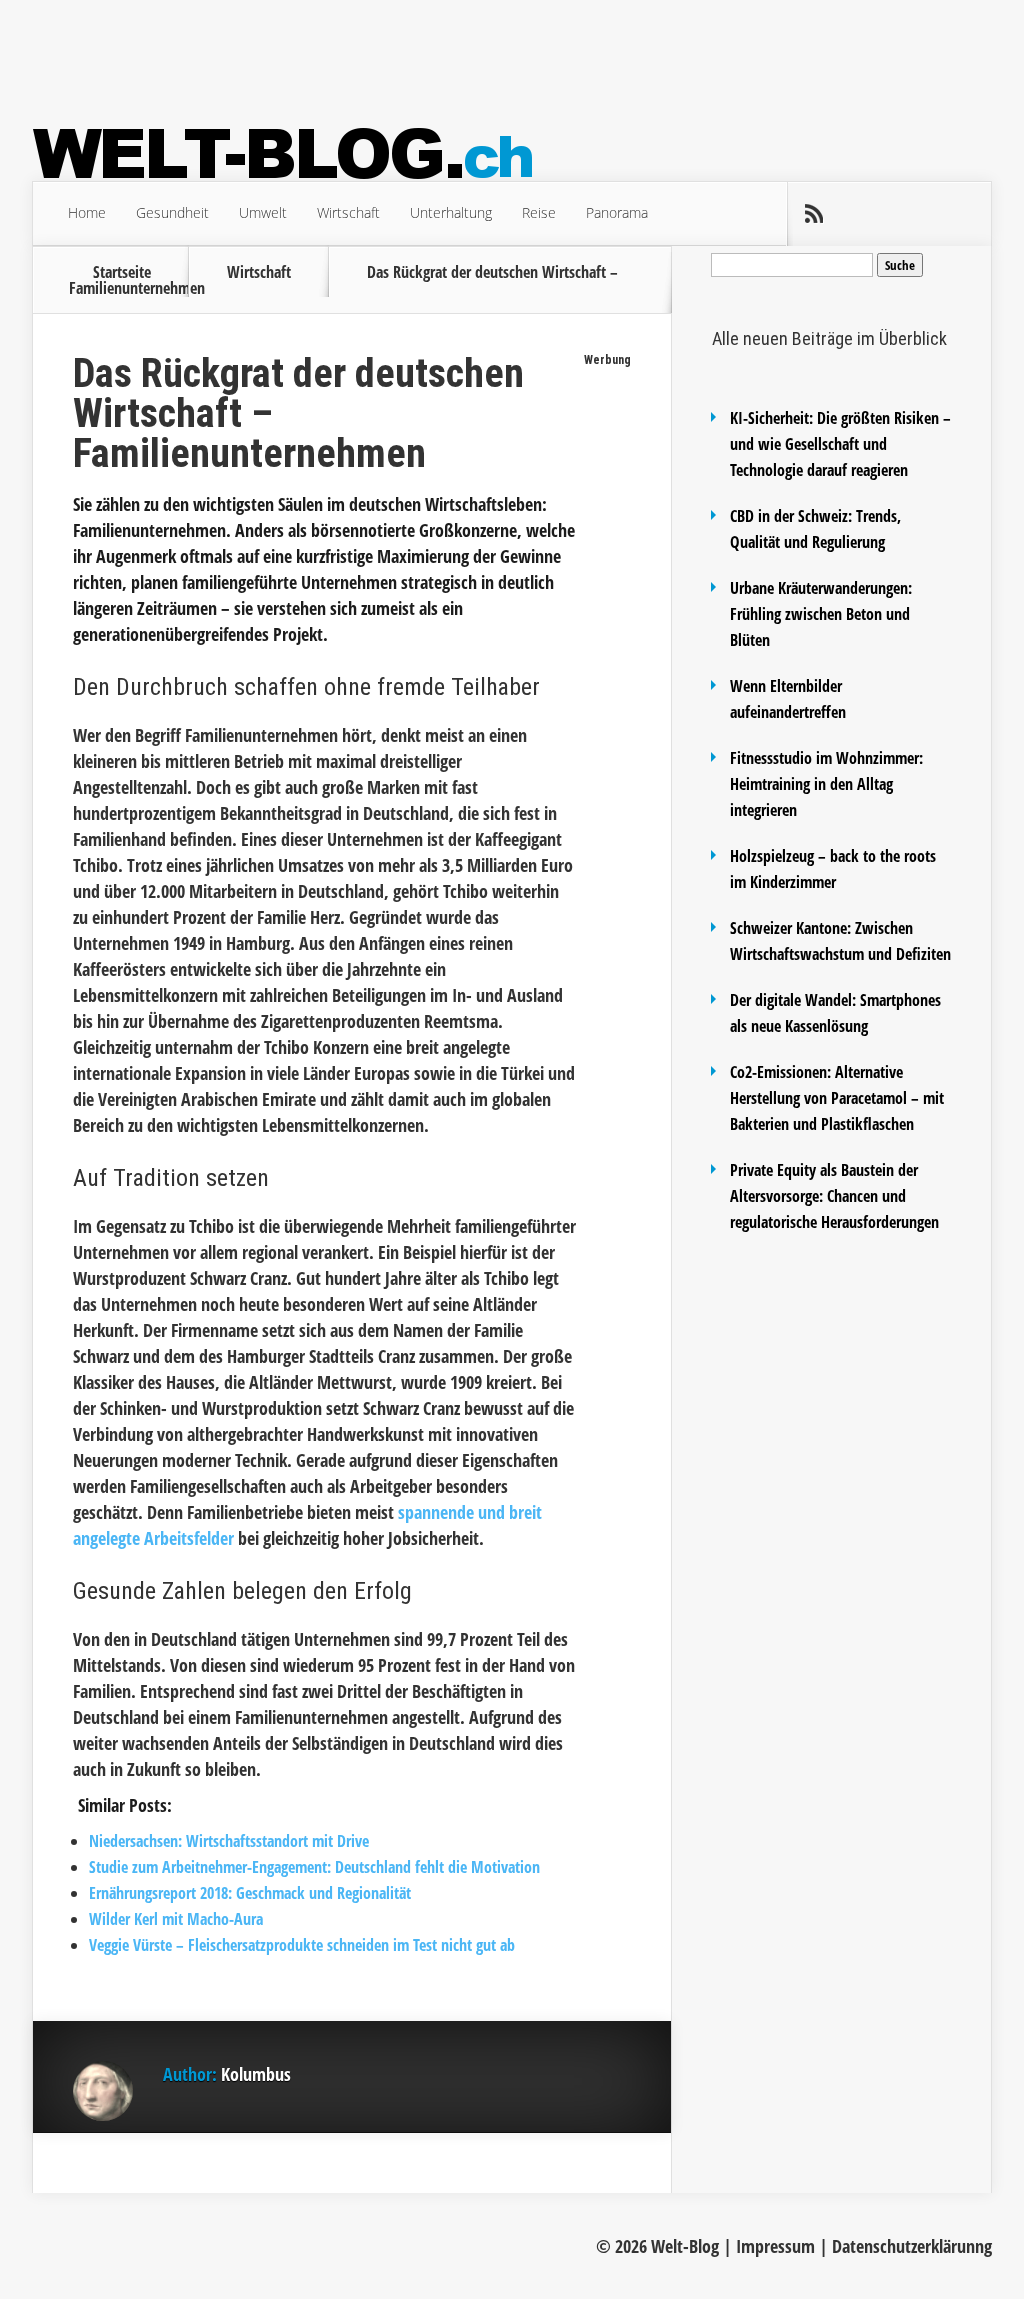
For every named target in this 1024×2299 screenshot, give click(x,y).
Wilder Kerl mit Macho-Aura (176, 1919)
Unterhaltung (451, 212)
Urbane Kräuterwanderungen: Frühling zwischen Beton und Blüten (821, 614)
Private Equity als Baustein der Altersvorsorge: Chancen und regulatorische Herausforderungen (834, 1196)
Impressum (775, 2246)
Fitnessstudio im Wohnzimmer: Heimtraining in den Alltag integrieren (826, 784)
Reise (539, 212)
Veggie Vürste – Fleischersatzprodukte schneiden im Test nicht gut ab (302, 1945)
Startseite (122, 272)
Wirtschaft (348, 212)
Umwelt (263, 212)
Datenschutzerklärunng (912, 2246)
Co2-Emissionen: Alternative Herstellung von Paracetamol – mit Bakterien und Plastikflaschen (837, 1098)
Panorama (617, 212)
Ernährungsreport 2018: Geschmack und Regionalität (250, 1893)
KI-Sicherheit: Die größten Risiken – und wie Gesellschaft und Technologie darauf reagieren (840, 444)
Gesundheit (172, 212)
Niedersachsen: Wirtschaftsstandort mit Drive (229, 1841)
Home (87, 212)
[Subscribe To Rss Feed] (813, 214)
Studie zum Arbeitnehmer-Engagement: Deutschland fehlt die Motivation (314, 1867)
